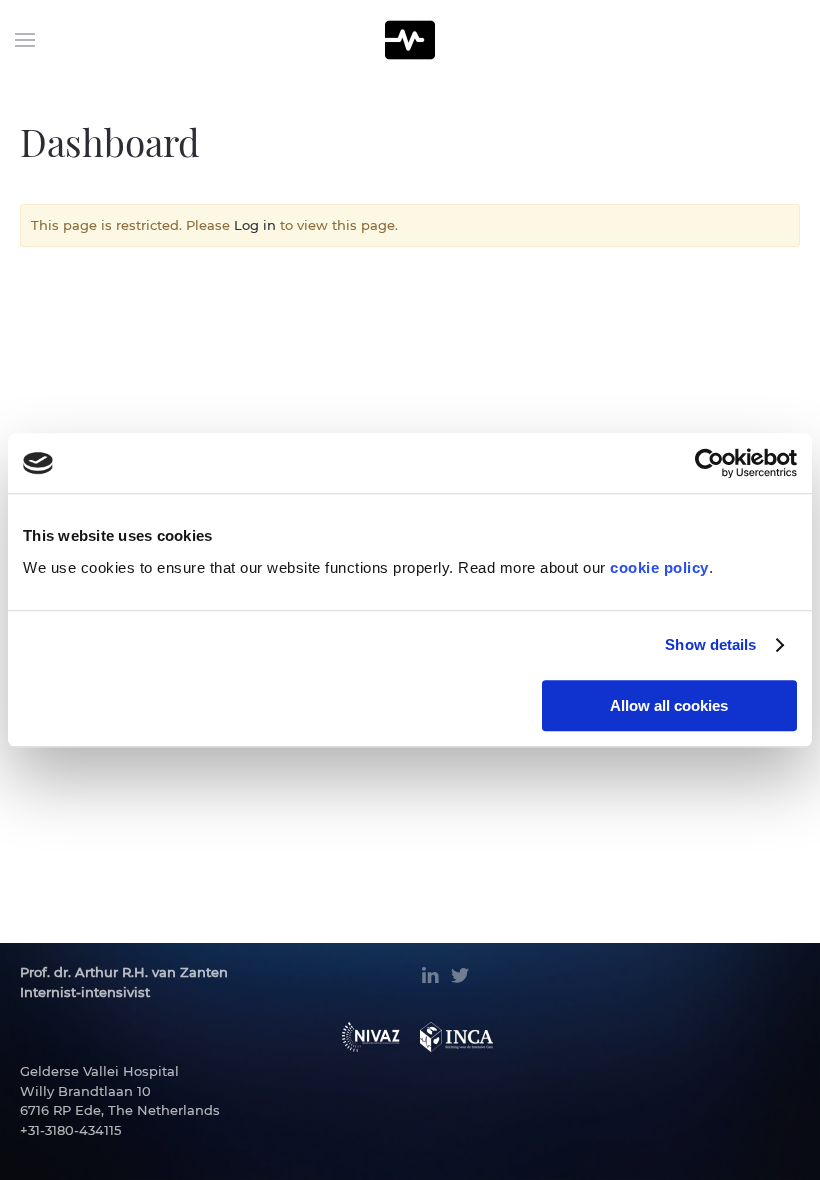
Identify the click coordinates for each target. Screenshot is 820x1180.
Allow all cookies (669, 705)
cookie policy (659, 567)
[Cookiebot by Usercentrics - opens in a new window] (709, 463)
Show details (710, 644)
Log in (255, 225)
